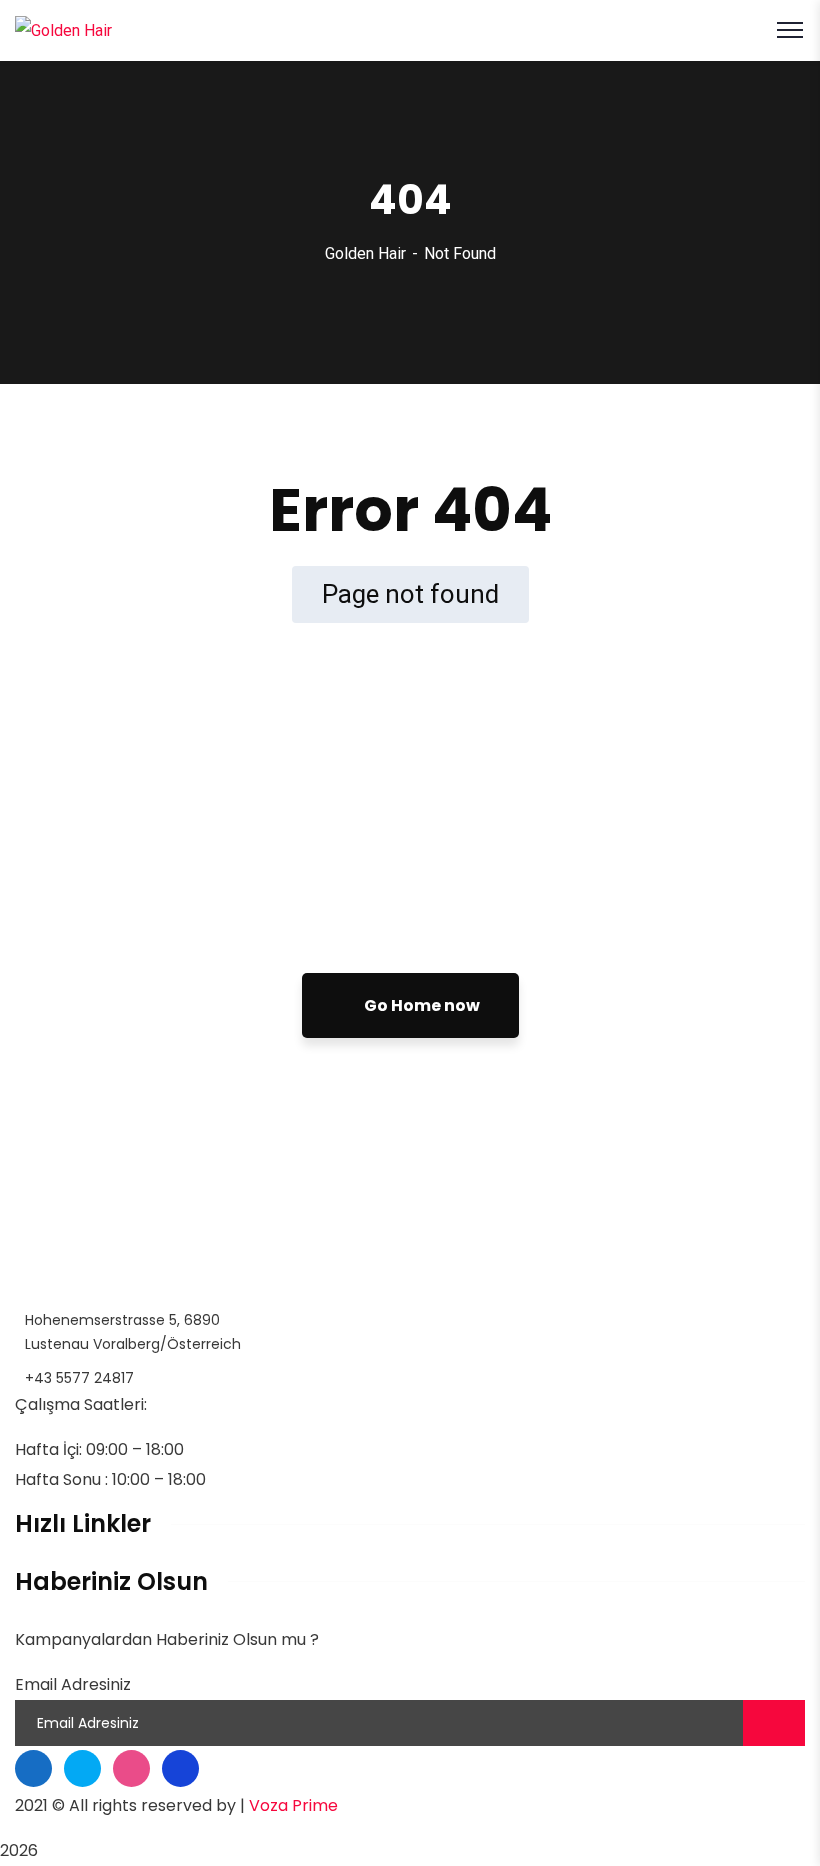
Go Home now (420, 1005)
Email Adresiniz (73, 1684)
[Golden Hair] (63, 29)
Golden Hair (365, 253)
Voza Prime (293, 1805)
